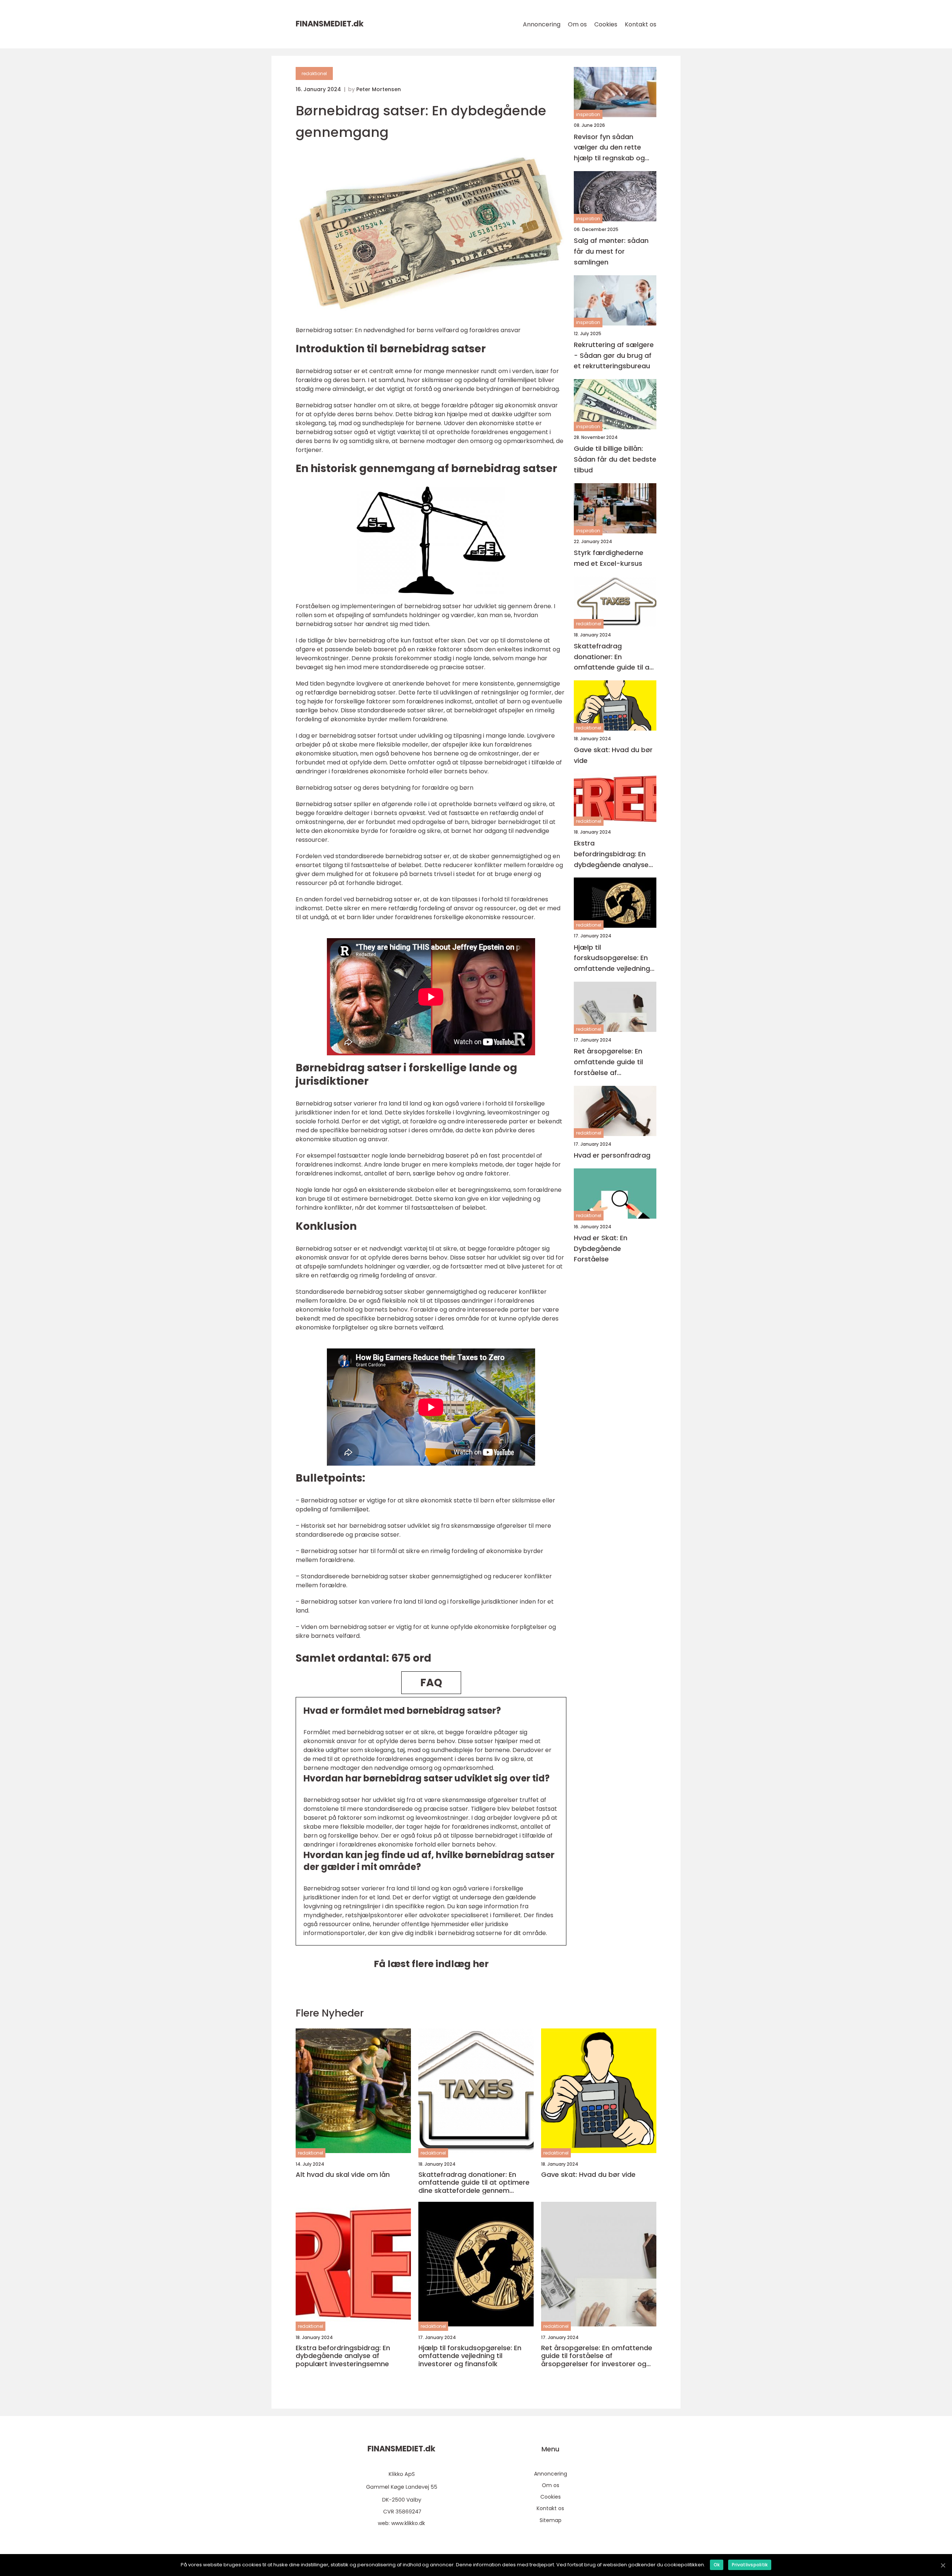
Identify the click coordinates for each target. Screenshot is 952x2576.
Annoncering (542, 24)
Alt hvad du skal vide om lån (343, 2175)
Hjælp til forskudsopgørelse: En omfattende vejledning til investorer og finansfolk (612, 958)
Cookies (606, 24)
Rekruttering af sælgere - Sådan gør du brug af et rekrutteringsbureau (614, 355)
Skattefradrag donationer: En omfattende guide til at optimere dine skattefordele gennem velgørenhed (613, 657)
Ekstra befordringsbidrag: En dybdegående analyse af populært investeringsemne (611, 854)
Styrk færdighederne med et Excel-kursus (609, 558)
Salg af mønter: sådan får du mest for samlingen (611, 251)
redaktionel (314, 73)
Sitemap (551, 2520)
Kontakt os (641, 24)
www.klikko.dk (408, 2523)
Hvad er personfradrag (612, 1155)
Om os (577, 24)
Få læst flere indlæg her (431, 1964)
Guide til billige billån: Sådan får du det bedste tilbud (615, 459)
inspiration (588, 114)
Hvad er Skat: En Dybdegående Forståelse (601, 1248)
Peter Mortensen (379, 89)
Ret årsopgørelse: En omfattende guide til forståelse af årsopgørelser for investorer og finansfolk (613, 1062)
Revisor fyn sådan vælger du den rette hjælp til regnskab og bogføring (609, 147)
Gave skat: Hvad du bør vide (613, 755)
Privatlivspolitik (750, 2565)
